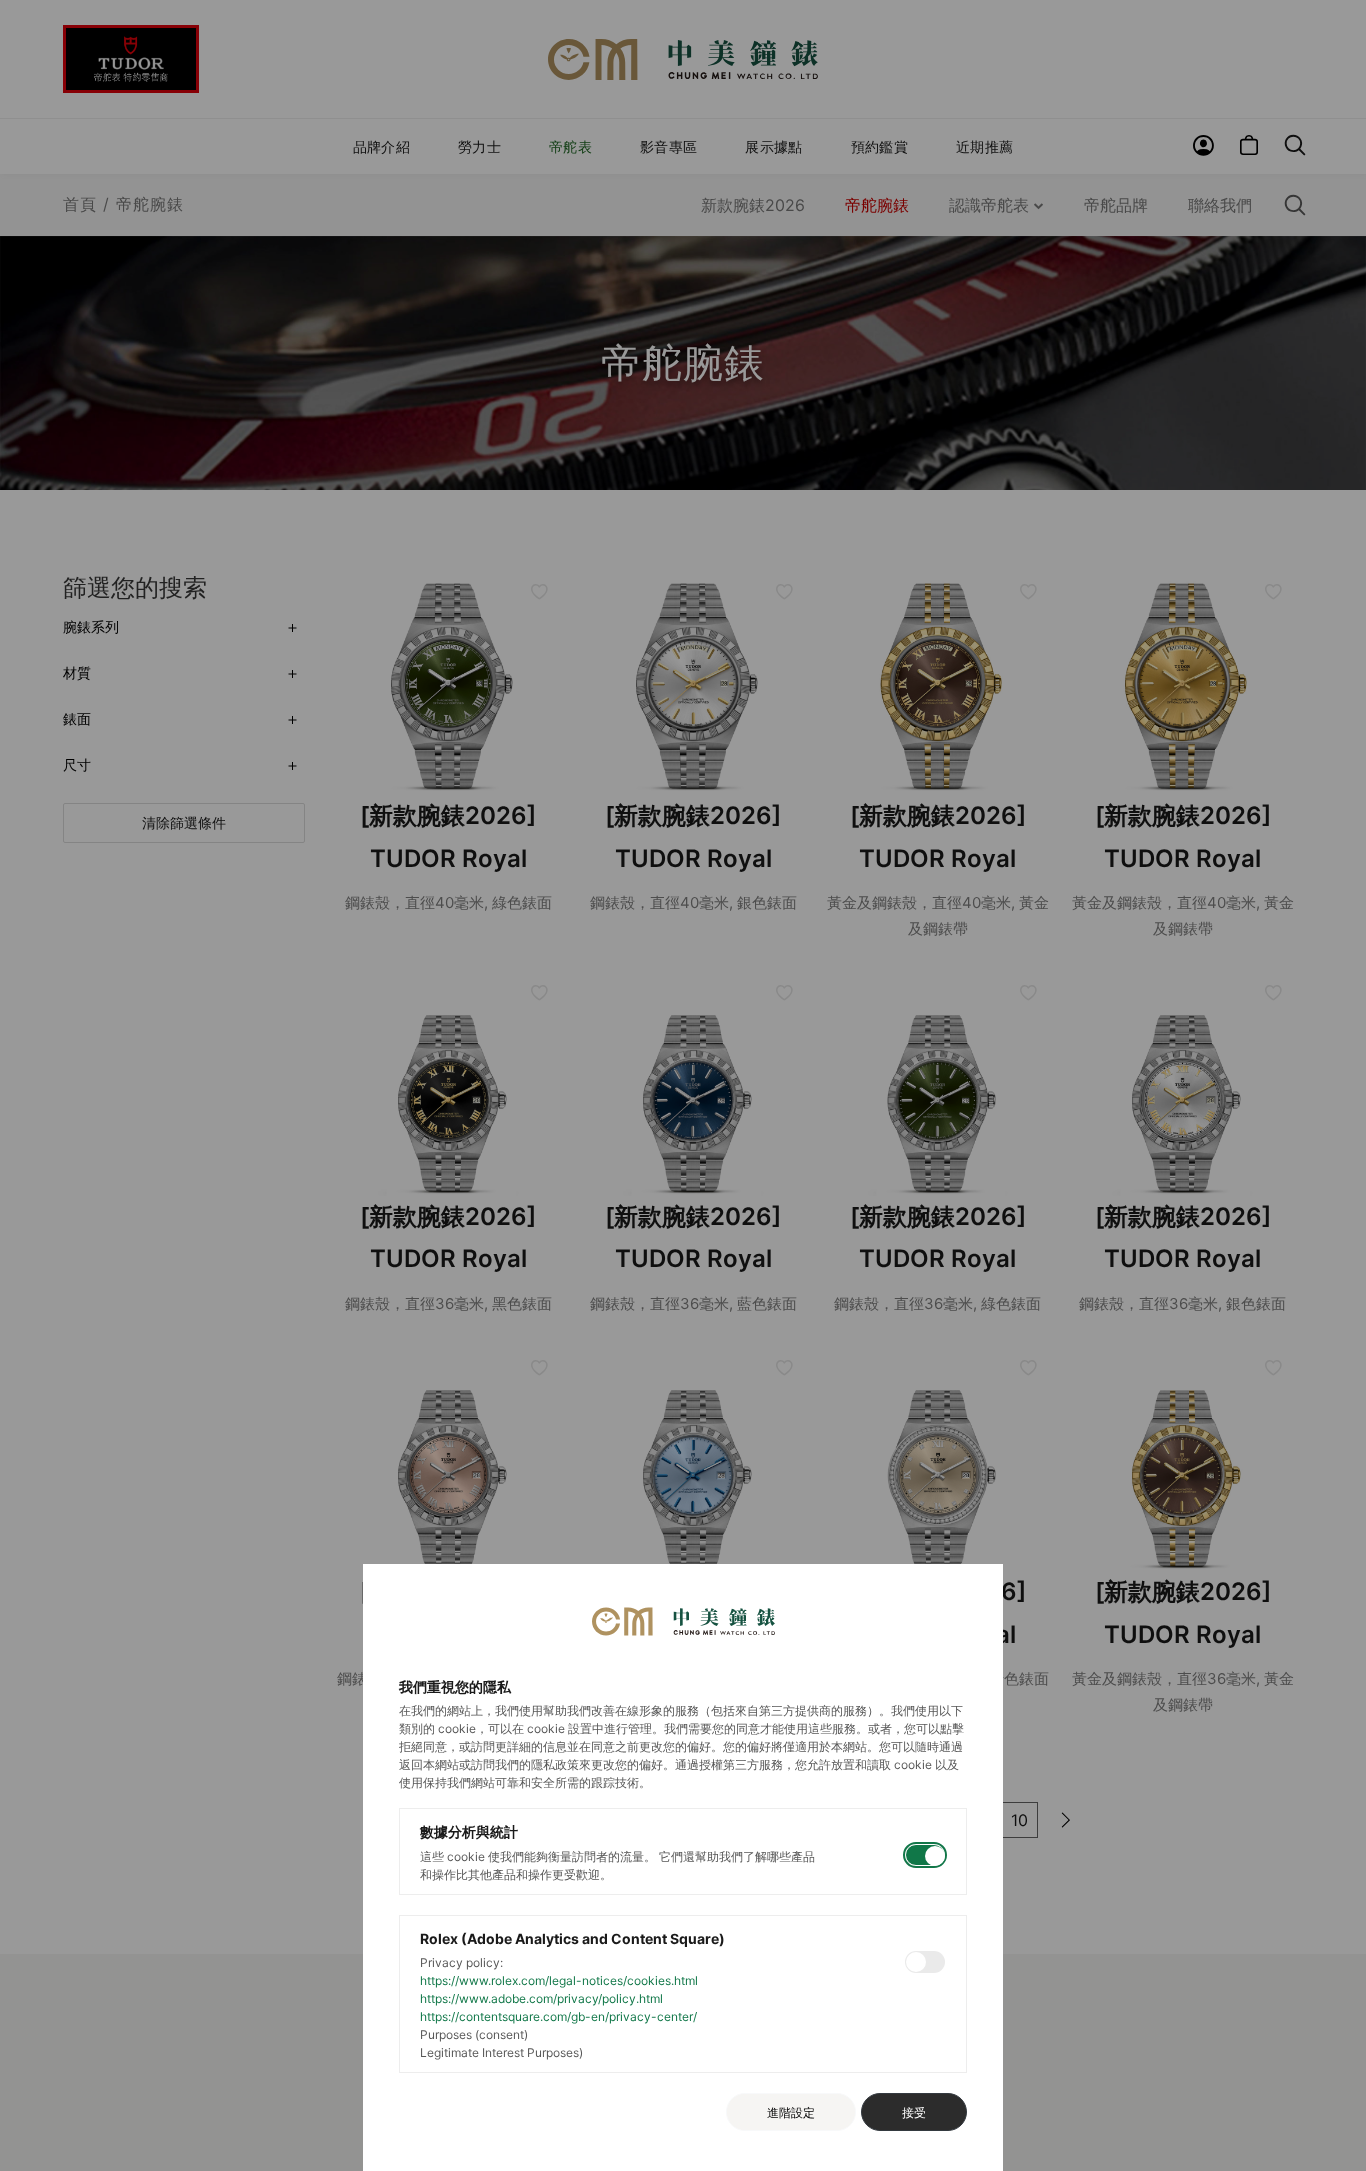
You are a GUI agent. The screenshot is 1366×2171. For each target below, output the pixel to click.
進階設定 (791, 2112)
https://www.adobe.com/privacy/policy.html (541, 1998)
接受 (914, 2112)
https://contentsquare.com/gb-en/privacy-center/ (558, 2016)
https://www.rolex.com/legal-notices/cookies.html (559, 1980)
